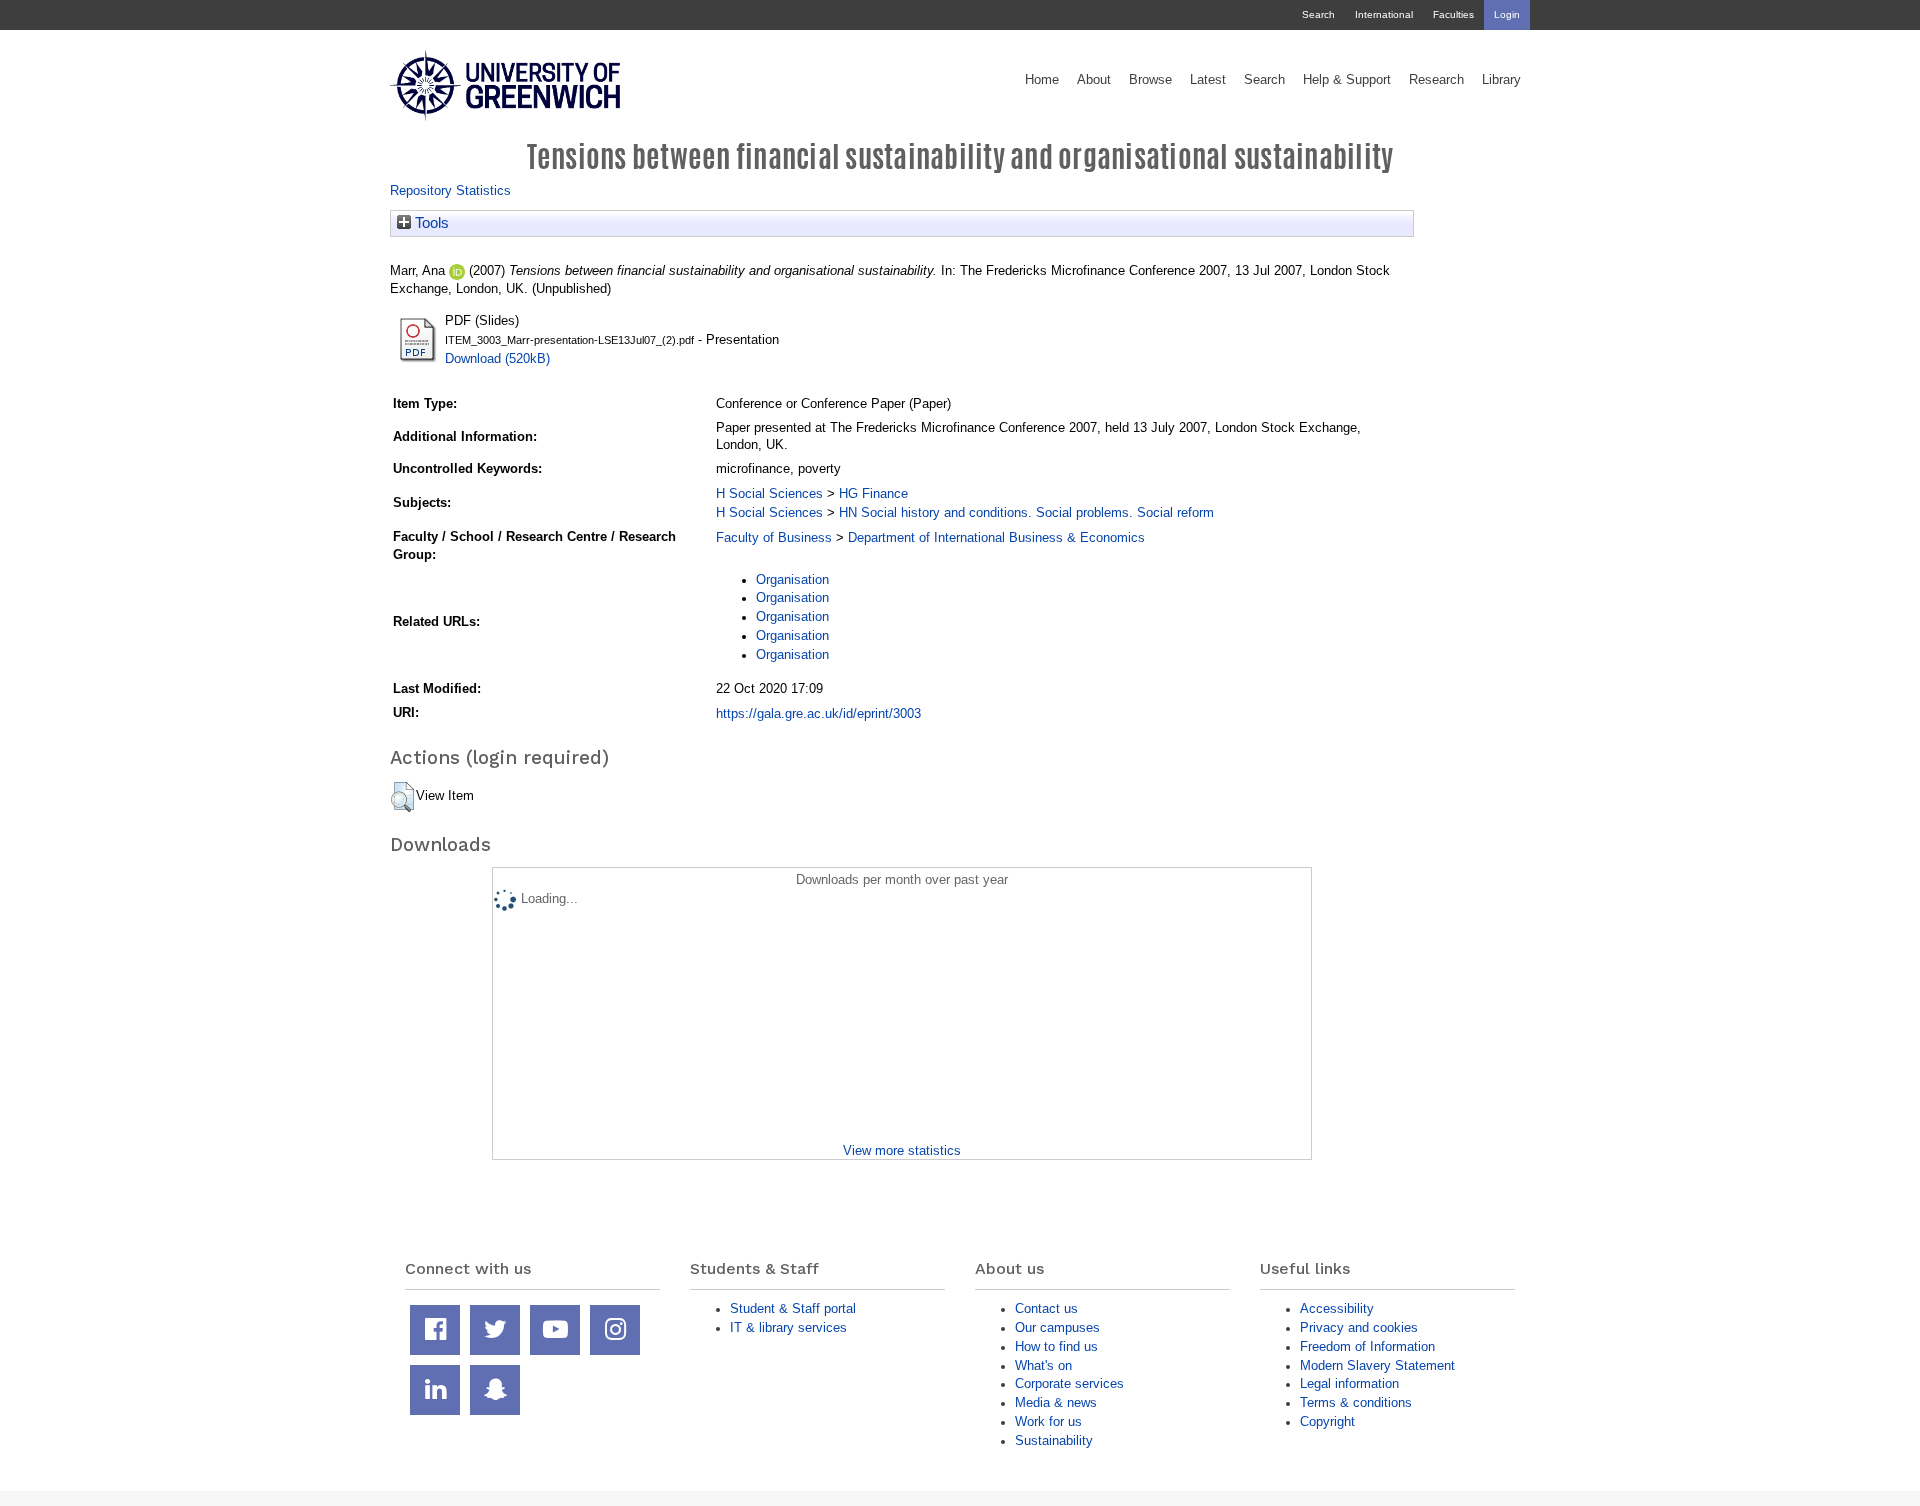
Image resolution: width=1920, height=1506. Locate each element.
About (1094, 80)
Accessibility (1337, 1308)
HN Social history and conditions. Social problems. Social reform (1026, 512)
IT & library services (788, 1327)
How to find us (1056, 1346)
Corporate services (1069, 1383)
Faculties (1453, 14)
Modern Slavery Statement (1377, 1365)
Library (1501, 80)
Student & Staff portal (793, 1308)
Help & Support (1347, 80)
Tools (430, 223)
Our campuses (1057, 1327)
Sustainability (1054, 1440)
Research (1436, 80)
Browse (1150, 80)
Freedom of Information (1367, 1346)
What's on (1043, 1365)
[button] (402, 797)
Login (1507, 14)
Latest (1208, 80)
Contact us (1046, 1308)
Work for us (1048, 1421)
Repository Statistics (450, 190)
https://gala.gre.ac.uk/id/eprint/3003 (818, 713)
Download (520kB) (497, 358)
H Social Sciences (769, 493)
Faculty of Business (774, 537)
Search (1318, 14)
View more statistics (902, 1150)
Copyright (1327, 1421)
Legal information (1349, 1383)
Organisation (792, 579)
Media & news (1056, 1402)
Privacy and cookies (1359, 1327)
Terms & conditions (1356, 1402)
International (1384, 14)
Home (1042, 80)
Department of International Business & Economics (996, 537)
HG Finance (873, 493)
